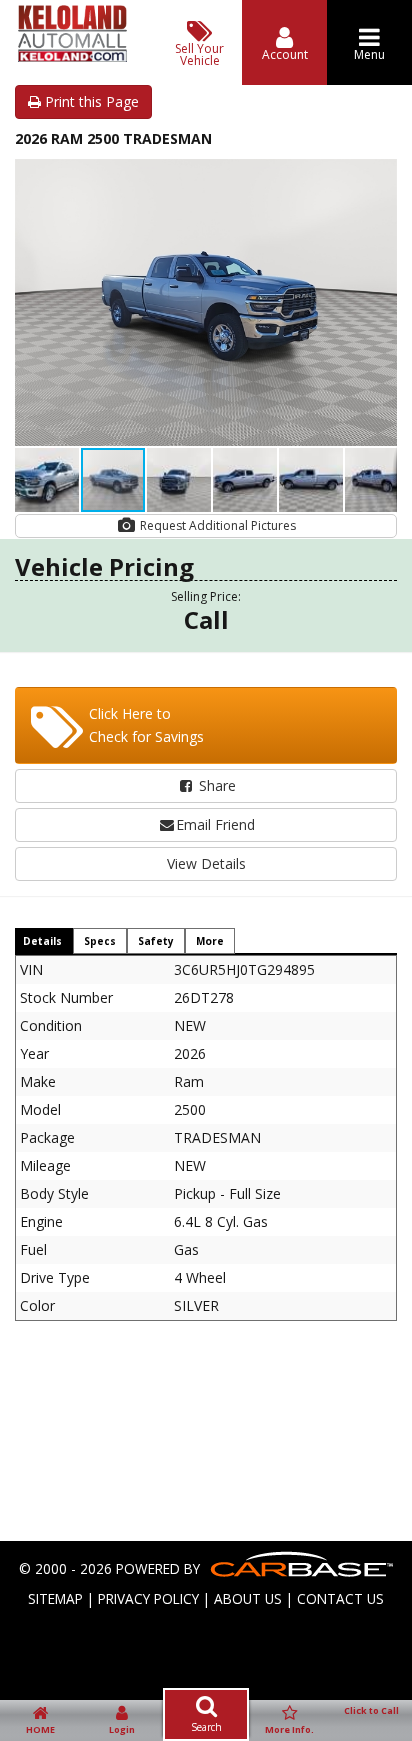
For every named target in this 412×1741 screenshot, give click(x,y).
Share (215, 785)
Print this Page (90, 101)
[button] (379, 177)
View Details (206, 863)
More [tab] (210, 941)
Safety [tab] (156, 941)
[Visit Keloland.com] (72, 56)
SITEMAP (55, 1598)
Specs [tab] (100, 941)
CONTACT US (340, 1598)
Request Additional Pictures (216, 525)
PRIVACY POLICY (148, 1598)
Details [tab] (42, 941)
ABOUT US (248, 1598)
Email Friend (215, 824)
